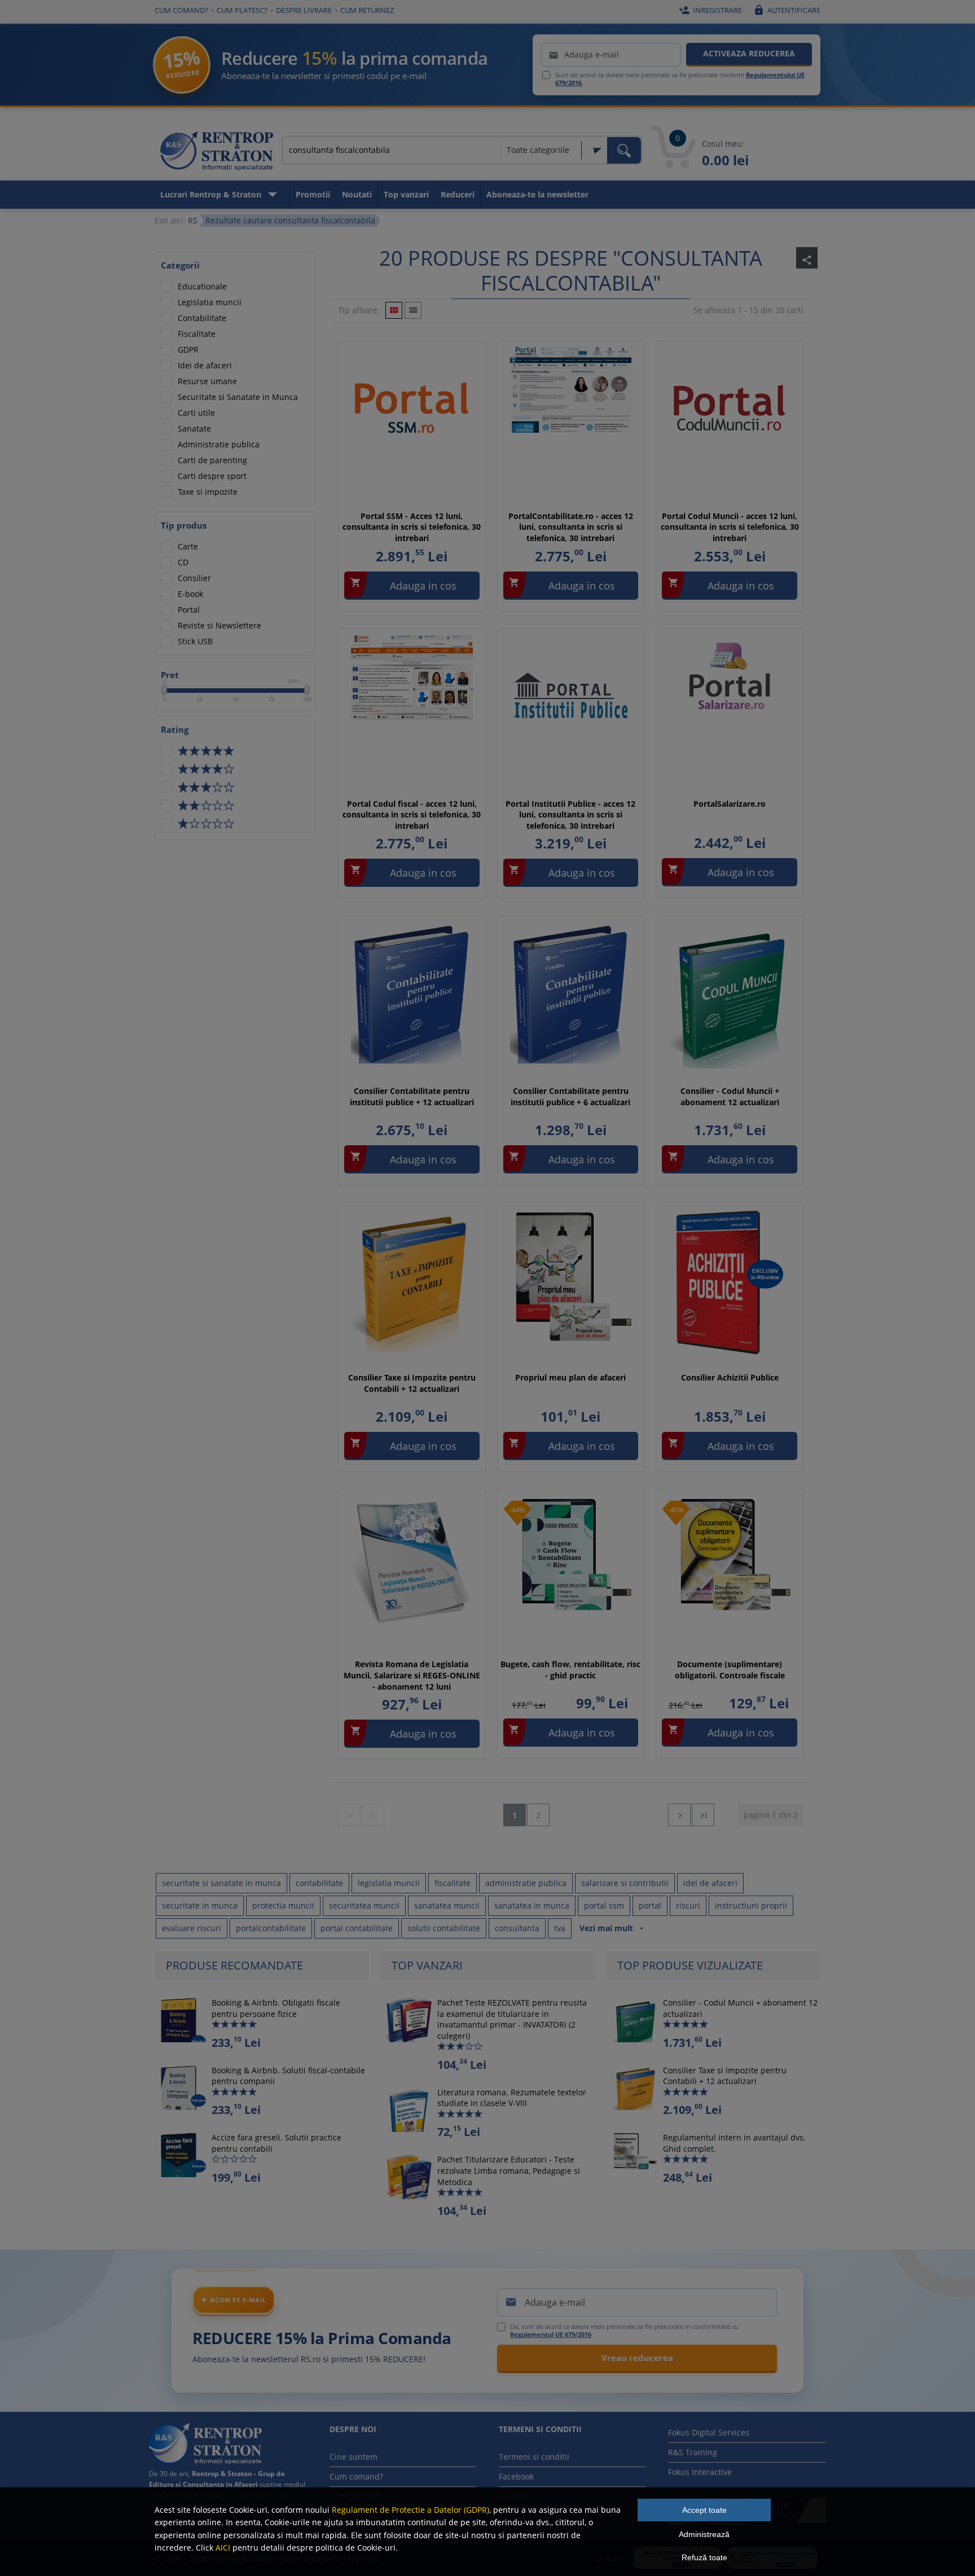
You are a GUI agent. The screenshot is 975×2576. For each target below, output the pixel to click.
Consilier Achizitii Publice (730, 1377)
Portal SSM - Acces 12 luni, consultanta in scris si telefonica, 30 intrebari (412, 527)
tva (560, 1928)
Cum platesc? (242, 10)
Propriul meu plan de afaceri (570, 1377)
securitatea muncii (364, 1905)
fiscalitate (453, 1883)
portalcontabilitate (271, 1928)
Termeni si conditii (534, 2457)
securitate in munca (200, 1905)
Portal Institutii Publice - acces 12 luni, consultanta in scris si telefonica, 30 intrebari (570, 815)
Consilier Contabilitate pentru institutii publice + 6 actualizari (570, 1096)
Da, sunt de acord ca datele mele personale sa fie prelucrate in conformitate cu (624, 2331)
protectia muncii (283, 1905)
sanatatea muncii (447, 1905)
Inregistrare (710, 10)
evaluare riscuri (192, 1928)
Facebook (516, 2476)
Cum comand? (181, 10)
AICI (223, 2548)
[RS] (217, 153)
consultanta (517, 1928)
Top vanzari (406, 194)
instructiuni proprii (751, 1905)
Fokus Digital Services (709, 2432)
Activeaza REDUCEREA (749, 53)
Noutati (357, 194)
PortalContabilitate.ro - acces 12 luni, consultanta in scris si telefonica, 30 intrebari (571, 527)
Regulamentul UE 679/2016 (551, 2334)
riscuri (688, 1905)
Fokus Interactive (700, 2472)
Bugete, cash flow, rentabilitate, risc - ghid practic (570, 1670)
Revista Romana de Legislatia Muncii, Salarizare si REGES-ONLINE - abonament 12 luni (412, 1675)
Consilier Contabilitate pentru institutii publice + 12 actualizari (412, 1096)
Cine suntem (353, 2457)
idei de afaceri (710, 1883)
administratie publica (526, 1883)
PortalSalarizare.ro (730, 804)
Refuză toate (704, 2557)
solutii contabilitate (444, 1928)
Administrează (704, 2534)
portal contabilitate (357, 1928)
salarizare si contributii (625, 1883)
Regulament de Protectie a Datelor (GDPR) (410, 2510)
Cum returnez (367, 10)
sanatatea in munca (532, 1905)
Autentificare (787, 10)
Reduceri (458, 194)
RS (193, 220)
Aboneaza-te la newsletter (537, 194)
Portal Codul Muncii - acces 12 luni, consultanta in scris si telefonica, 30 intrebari (730, 527)
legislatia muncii (389, 1883)
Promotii (313, 194)
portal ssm (604, 1905)
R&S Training (693, 2452)
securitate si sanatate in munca (221, 1883)
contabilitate (319, 1883)
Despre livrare (304, 10)
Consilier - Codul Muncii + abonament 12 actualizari (730, 1096)
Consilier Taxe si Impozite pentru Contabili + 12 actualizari (412, 1383)
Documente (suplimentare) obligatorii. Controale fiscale (730, 1670)
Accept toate (704, 2510)
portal (650, 1905)
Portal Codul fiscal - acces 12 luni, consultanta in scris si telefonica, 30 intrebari (412, 815)
